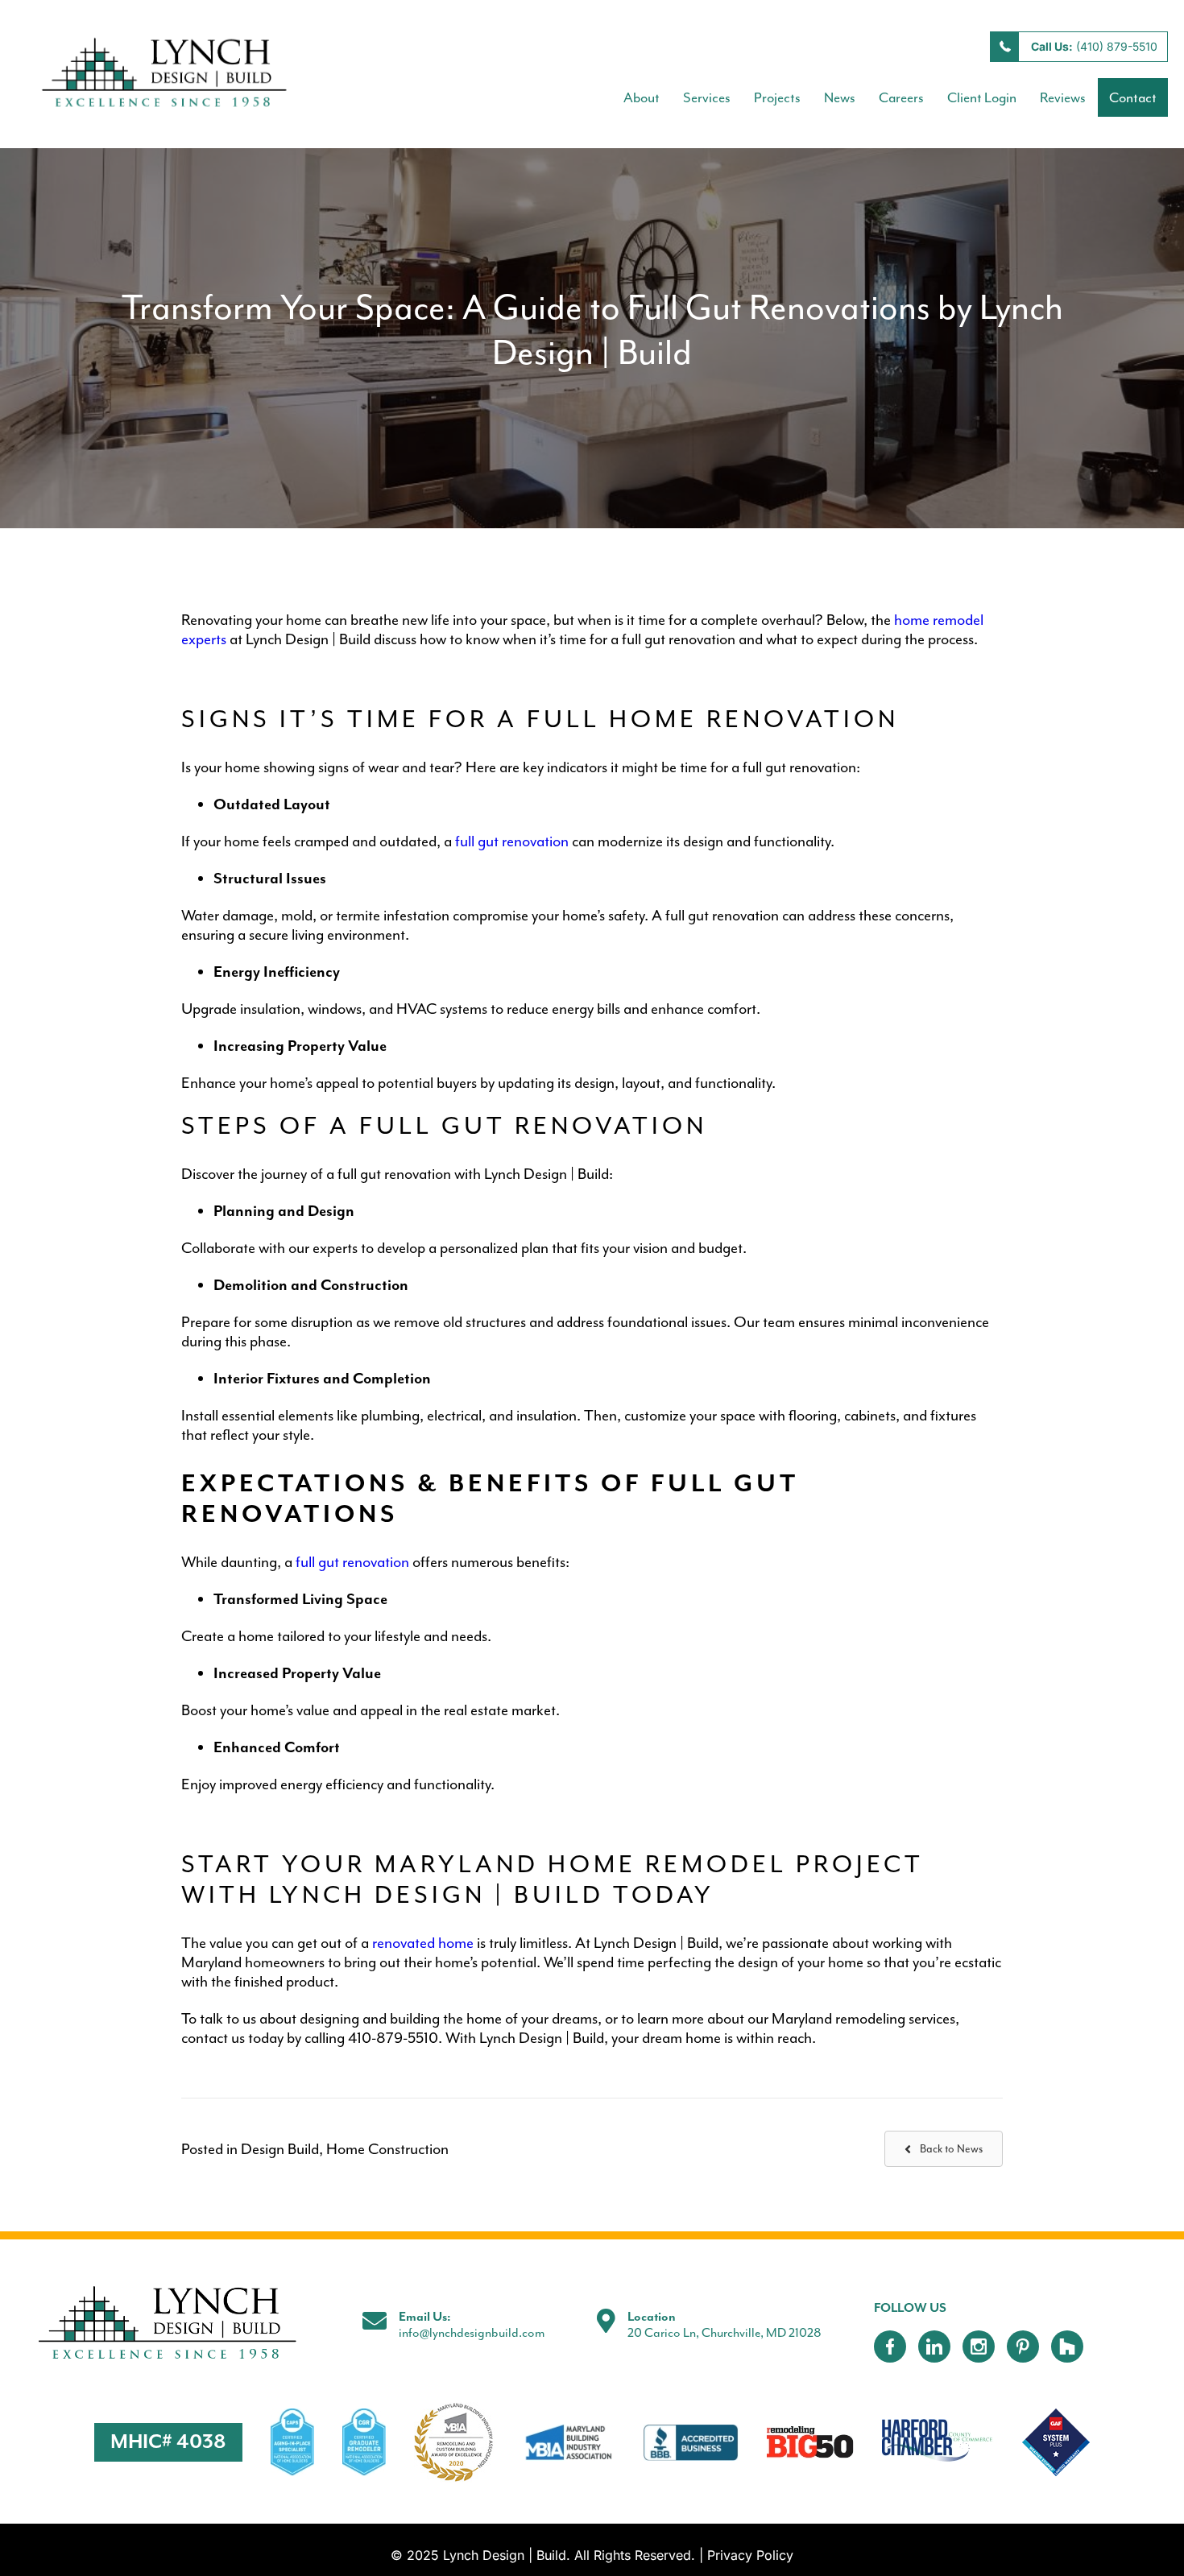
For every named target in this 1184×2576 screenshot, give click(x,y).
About (642, 97)
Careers (901, 97)
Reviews (1063, 97)
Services (707, 97)
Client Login (982, 97)
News (840, 97)
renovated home (423, 1943)
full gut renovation (512, 841)
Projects (777, 97)
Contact (1133, 97)
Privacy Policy (750, 2555)
